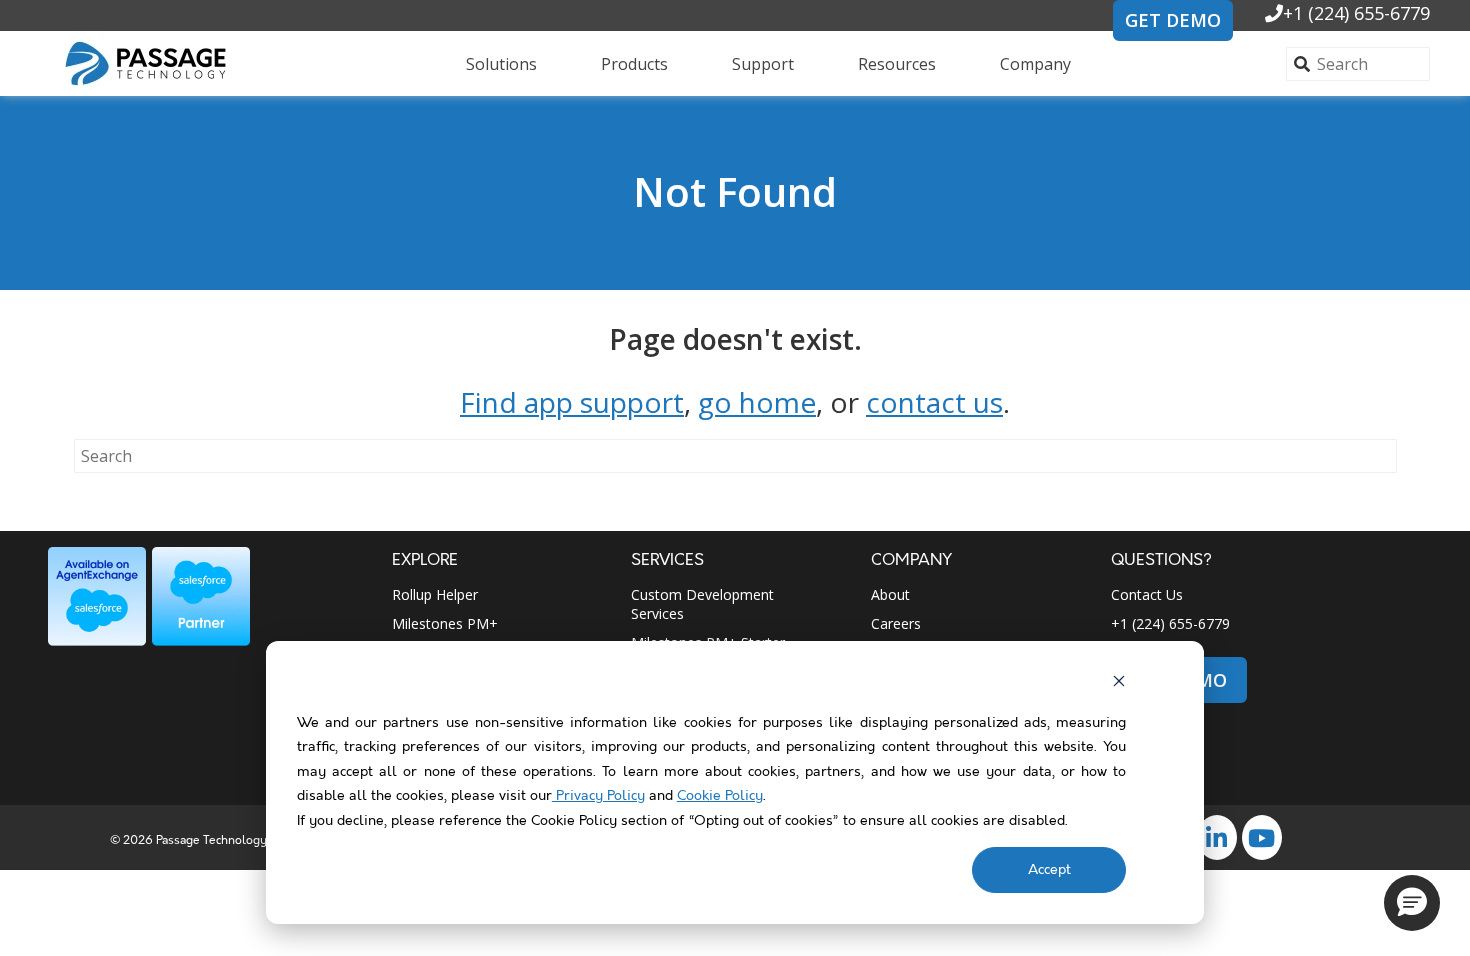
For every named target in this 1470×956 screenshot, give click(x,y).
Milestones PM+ (445, 623)
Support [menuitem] (763, 64)
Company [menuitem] (1035, 64)
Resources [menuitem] (897, 64)
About (890, 594)
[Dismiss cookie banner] (1119, 684)
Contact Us (1147, 594)
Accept (1049, 870)
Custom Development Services (702, 604)
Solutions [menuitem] (501, 64)
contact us (934, 402)
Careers (896, 623)
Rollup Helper (435, 594)
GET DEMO (1173, 20)
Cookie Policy (720, 796)
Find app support (572, 402)
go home (757, 402)
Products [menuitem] (634, 64)
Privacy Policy (598, 796)
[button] (1412, 903)
